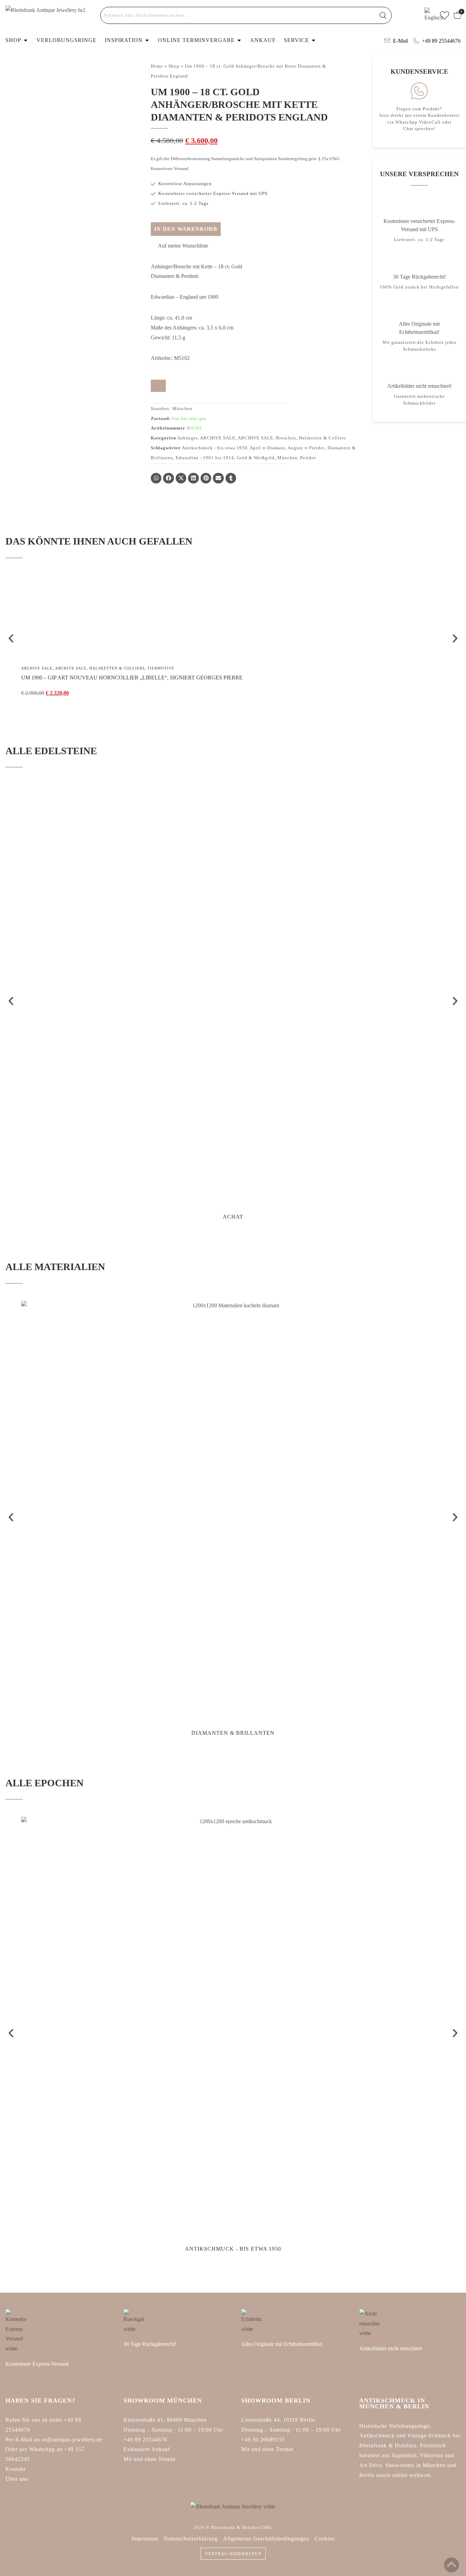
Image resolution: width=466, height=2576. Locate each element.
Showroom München (163, 2401)
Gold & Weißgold (256, 458)
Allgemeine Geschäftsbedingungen (266, 2539)
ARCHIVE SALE (218, 438)
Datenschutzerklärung (191, 2539)
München (287, 458)
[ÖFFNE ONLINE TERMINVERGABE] (239, 40)
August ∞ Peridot (306, 448)
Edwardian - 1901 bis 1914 (205, 458)
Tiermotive (161, 668)
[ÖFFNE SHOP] (26, 40)
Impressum (145, 2539)
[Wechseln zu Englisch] (429, 15)
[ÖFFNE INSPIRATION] (147, 40)
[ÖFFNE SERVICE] (314, 40)
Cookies (325, 2539)
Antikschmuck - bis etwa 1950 (215, 448)
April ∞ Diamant (267, 448)
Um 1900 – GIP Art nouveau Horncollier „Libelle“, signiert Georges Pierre (132, 678)
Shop (174, 66)
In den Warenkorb (186, 229)
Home (157, 66)
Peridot (308, 458)
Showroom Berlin (276, 2401)
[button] (179, 246)
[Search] (383, 15)
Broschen (286, 438)
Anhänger (187, 438)
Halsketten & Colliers (322, 438)
